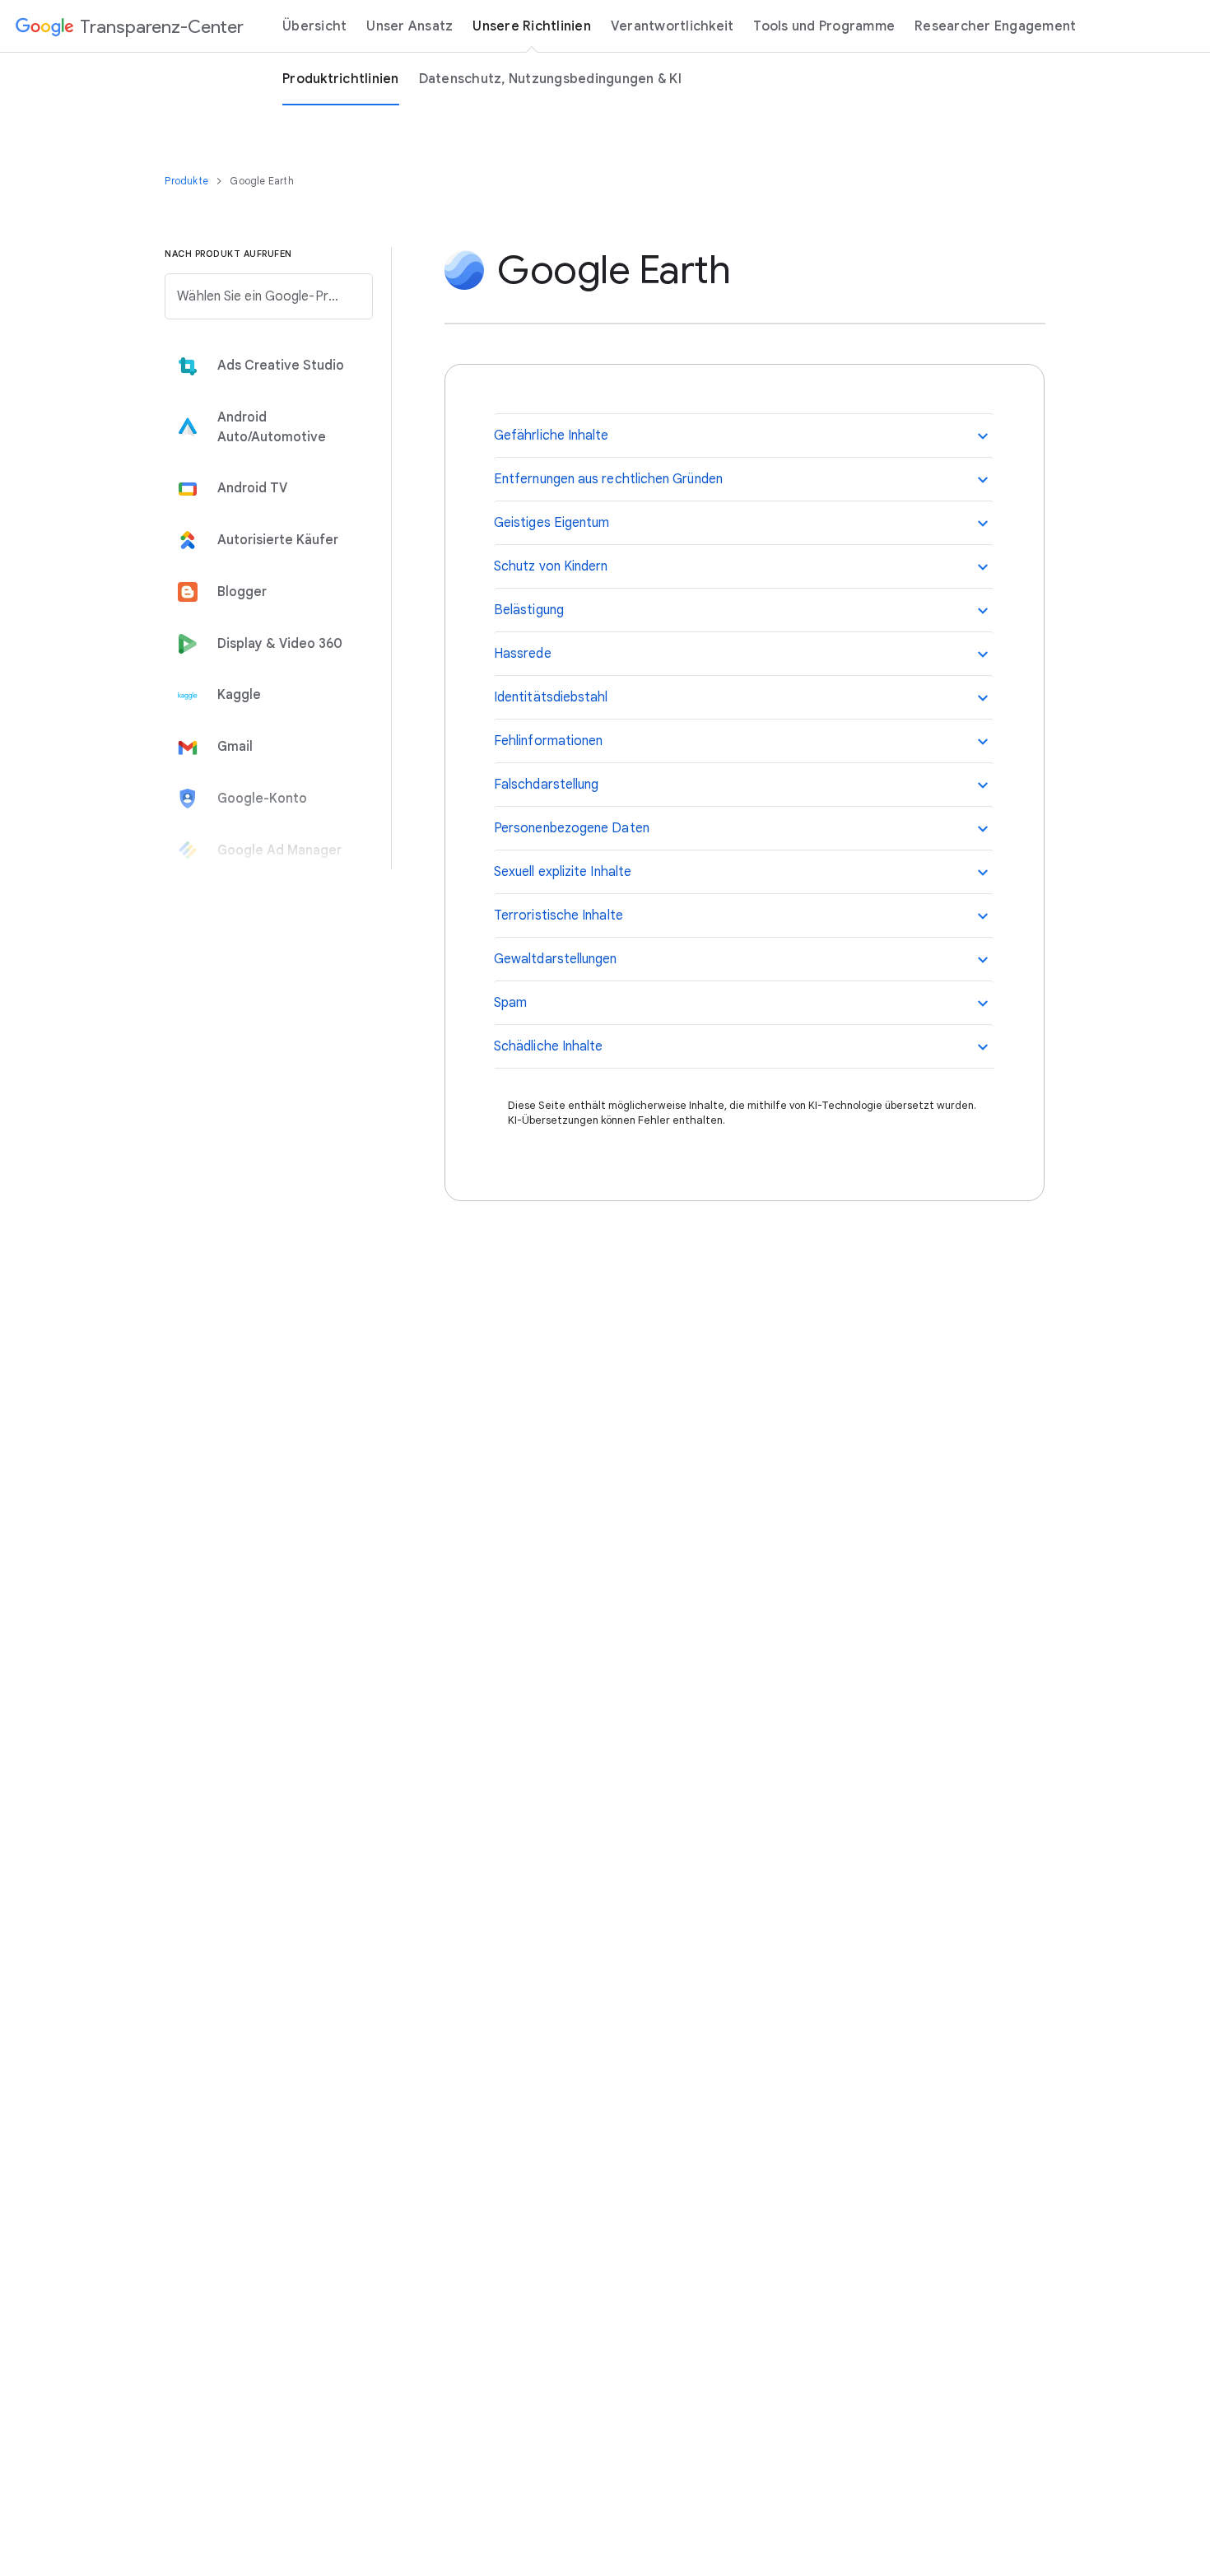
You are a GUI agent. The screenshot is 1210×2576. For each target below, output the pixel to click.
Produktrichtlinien (341, 79)
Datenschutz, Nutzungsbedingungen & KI (550, 79)
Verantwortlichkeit (672, 26)
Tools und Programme (824, 26)
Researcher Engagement (995, 26)
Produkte (188, 181)
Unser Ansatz (410, 26)
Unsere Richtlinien (532, 26)
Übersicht (314, 26)
